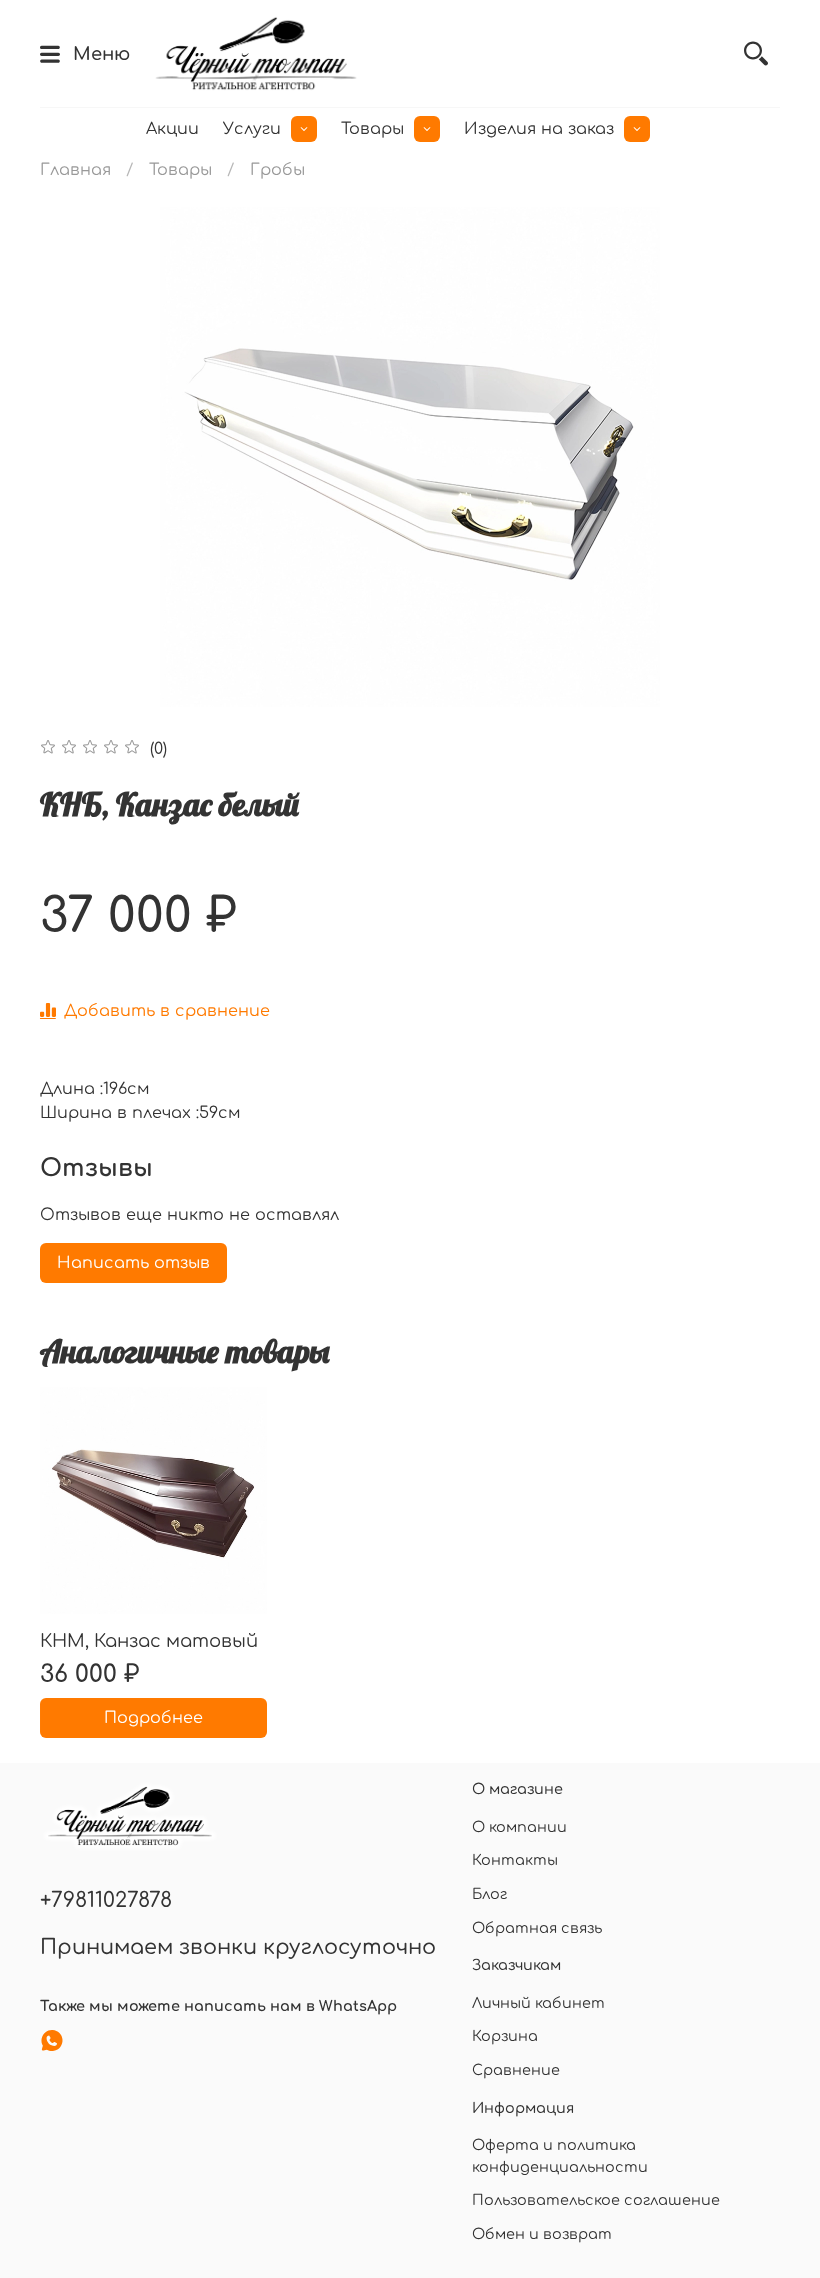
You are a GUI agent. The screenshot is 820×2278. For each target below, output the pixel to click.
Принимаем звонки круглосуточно (238, 1947)
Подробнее (153, 1718)
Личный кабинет (538, 2003)
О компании (519, 1827)
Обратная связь (537, 1928)
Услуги (252, 129)
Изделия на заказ (539, 129)
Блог (489, 1894)
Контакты (515, 1860)
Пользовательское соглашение (596, 2200)
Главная (75, 170)
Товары (372, 129)
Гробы (277, 170)
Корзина (505, 2036)
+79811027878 (106, 1900)
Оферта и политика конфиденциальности (560, 2156)
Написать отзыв (133, 1263)
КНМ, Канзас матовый (149, 1640)
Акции (172, 129)
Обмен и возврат (542, 2234)
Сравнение (516, 2070)
